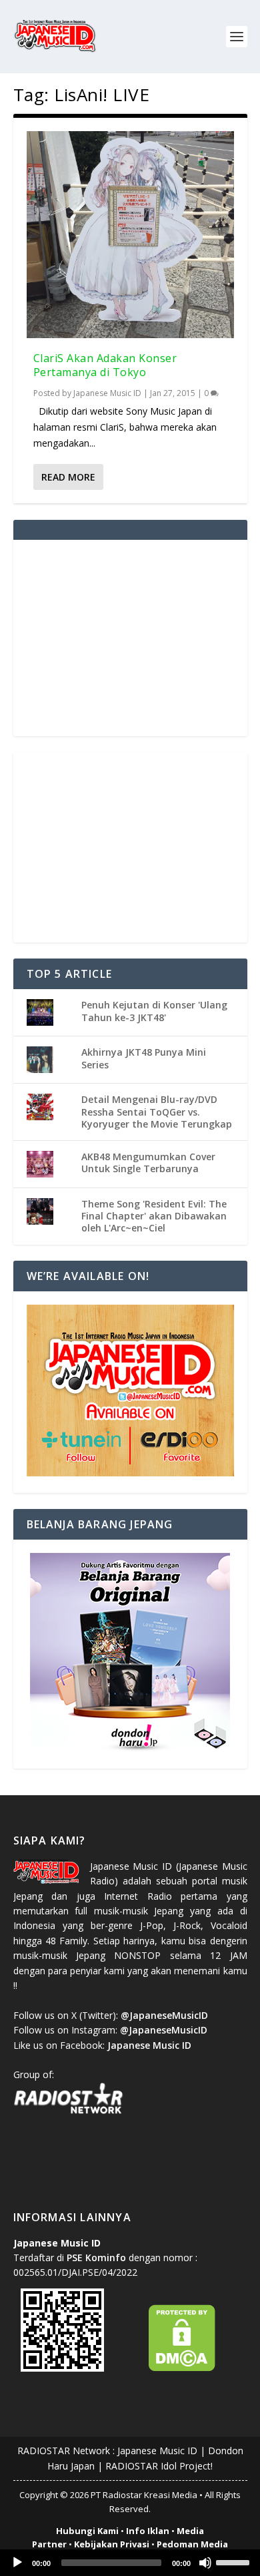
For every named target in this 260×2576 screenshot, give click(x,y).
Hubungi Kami (87, 2531)
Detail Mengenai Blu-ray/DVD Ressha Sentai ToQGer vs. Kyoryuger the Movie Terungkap (157, 1111)
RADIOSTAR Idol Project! (159, 2466)
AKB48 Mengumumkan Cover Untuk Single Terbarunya (148, 1163)
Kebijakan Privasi (112, 2544)
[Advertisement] (130, 636)
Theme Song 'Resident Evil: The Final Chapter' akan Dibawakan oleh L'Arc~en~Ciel (154, 1216)
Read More (68, 477)
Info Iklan (148, 2531)
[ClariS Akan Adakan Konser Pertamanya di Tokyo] (130, 235)
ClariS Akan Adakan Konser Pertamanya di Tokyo (105, 365)
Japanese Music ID (107, 393)
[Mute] (205, 2563)
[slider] (235, 2561)
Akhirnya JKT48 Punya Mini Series (144, 1058)
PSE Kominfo (96, 2257)
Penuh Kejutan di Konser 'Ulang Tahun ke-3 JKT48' (154, 1011)
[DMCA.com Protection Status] (182, 2368)
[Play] (17, 2563)
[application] (130, 2563)
